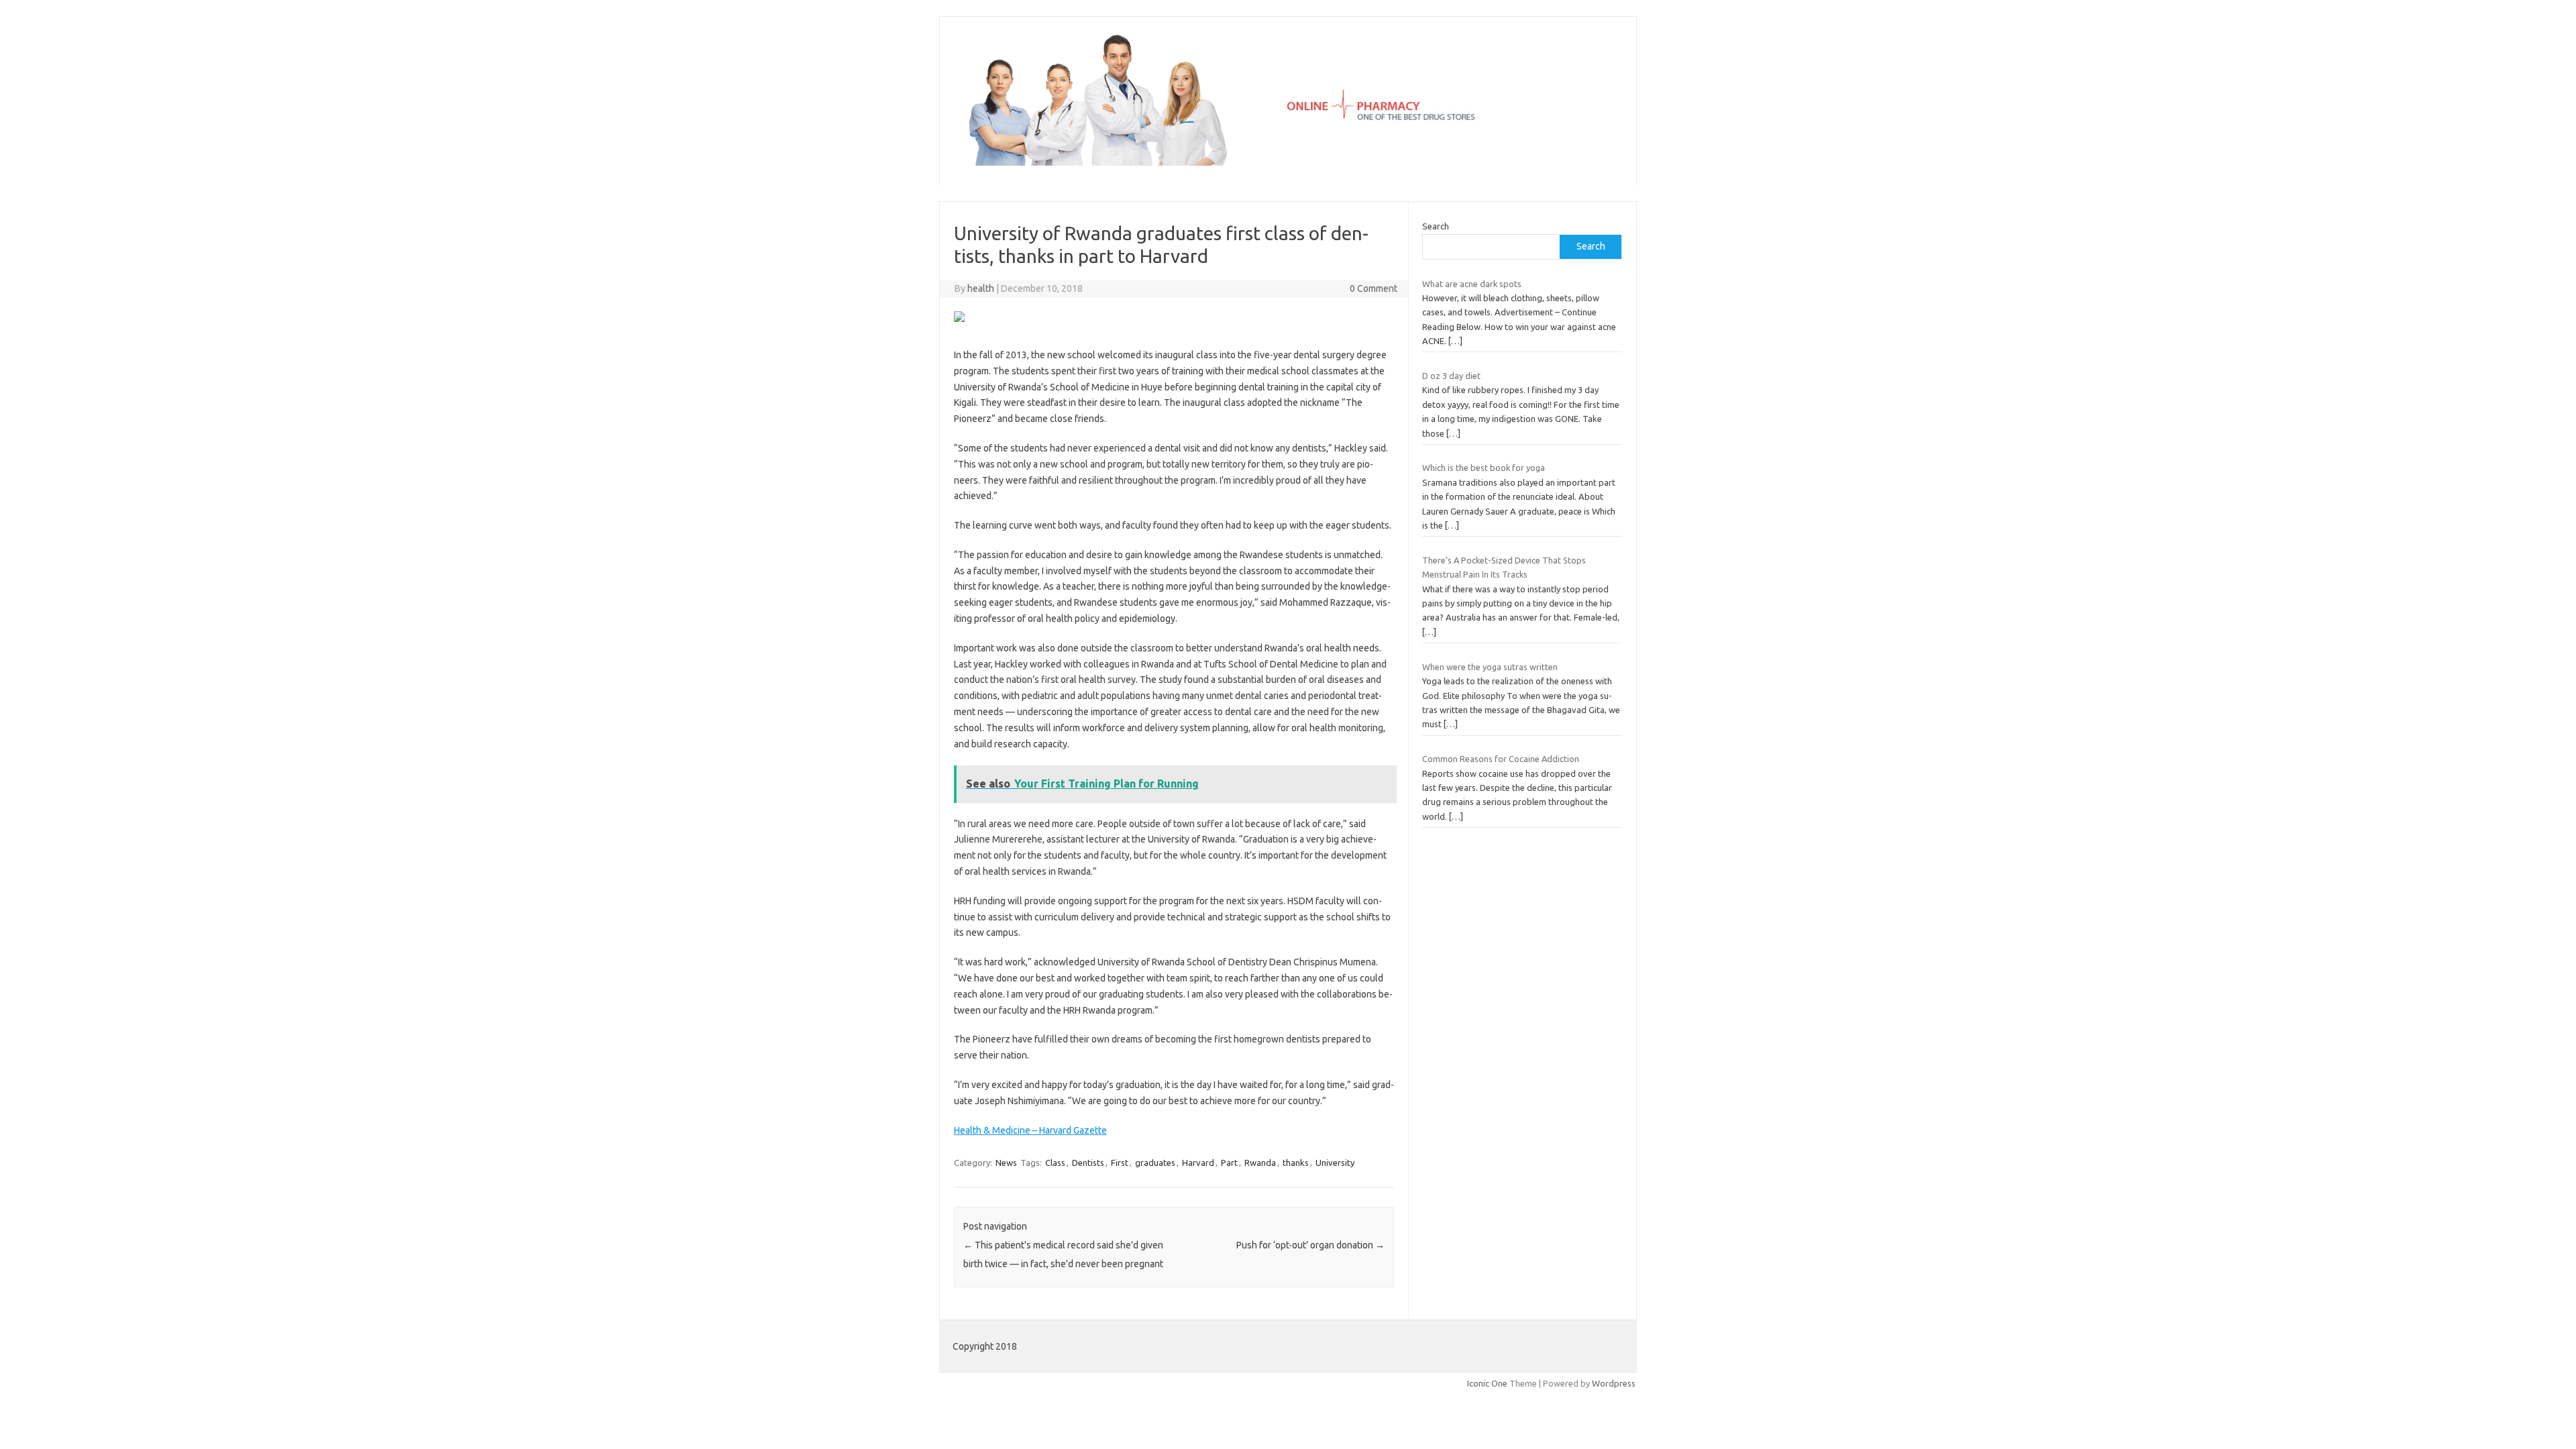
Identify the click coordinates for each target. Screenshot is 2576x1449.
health (981, 288)
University (1335, 1163)
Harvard (1198, 1163)
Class (1055, 1163)
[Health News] (1288, 162)
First (1120, 1163)
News (1006, 1163)
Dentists (1088, 1163)
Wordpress (1614, 1383)
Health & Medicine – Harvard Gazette (1030, 1130)
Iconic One (1487, 1383)
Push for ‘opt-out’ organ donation (1310, 1245)
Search (1436, 226)
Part (1229, 1163)
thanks (1296, 1163)
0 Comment (1374, 288)
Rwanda (1260, 1163)
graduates (1155, 1163)
